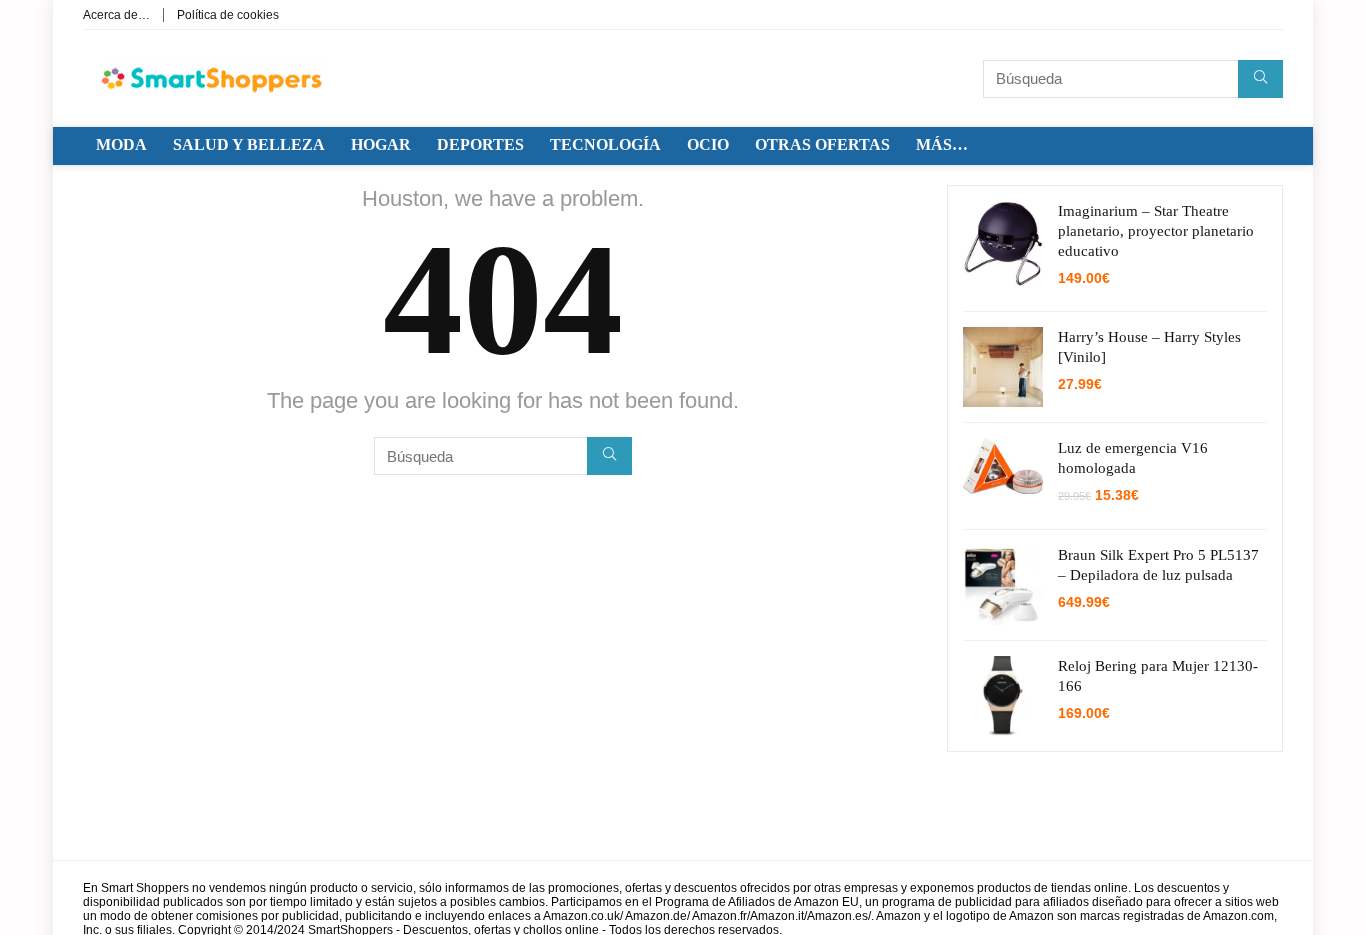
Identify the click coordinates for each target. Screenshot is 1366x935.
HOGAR (381, 144)
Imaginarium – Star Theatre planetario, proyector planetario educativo (1156, 231)
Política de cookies (228, 15)
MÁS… (942, 144)
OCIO (708, 144)
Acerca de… (116, 15)
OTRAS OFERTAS (822, 144)
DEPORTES (480, 144)
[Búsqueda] (1260, 79)
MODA (121, 144)
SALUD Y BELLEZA (249, 144)
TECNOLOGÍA (605, 144)
